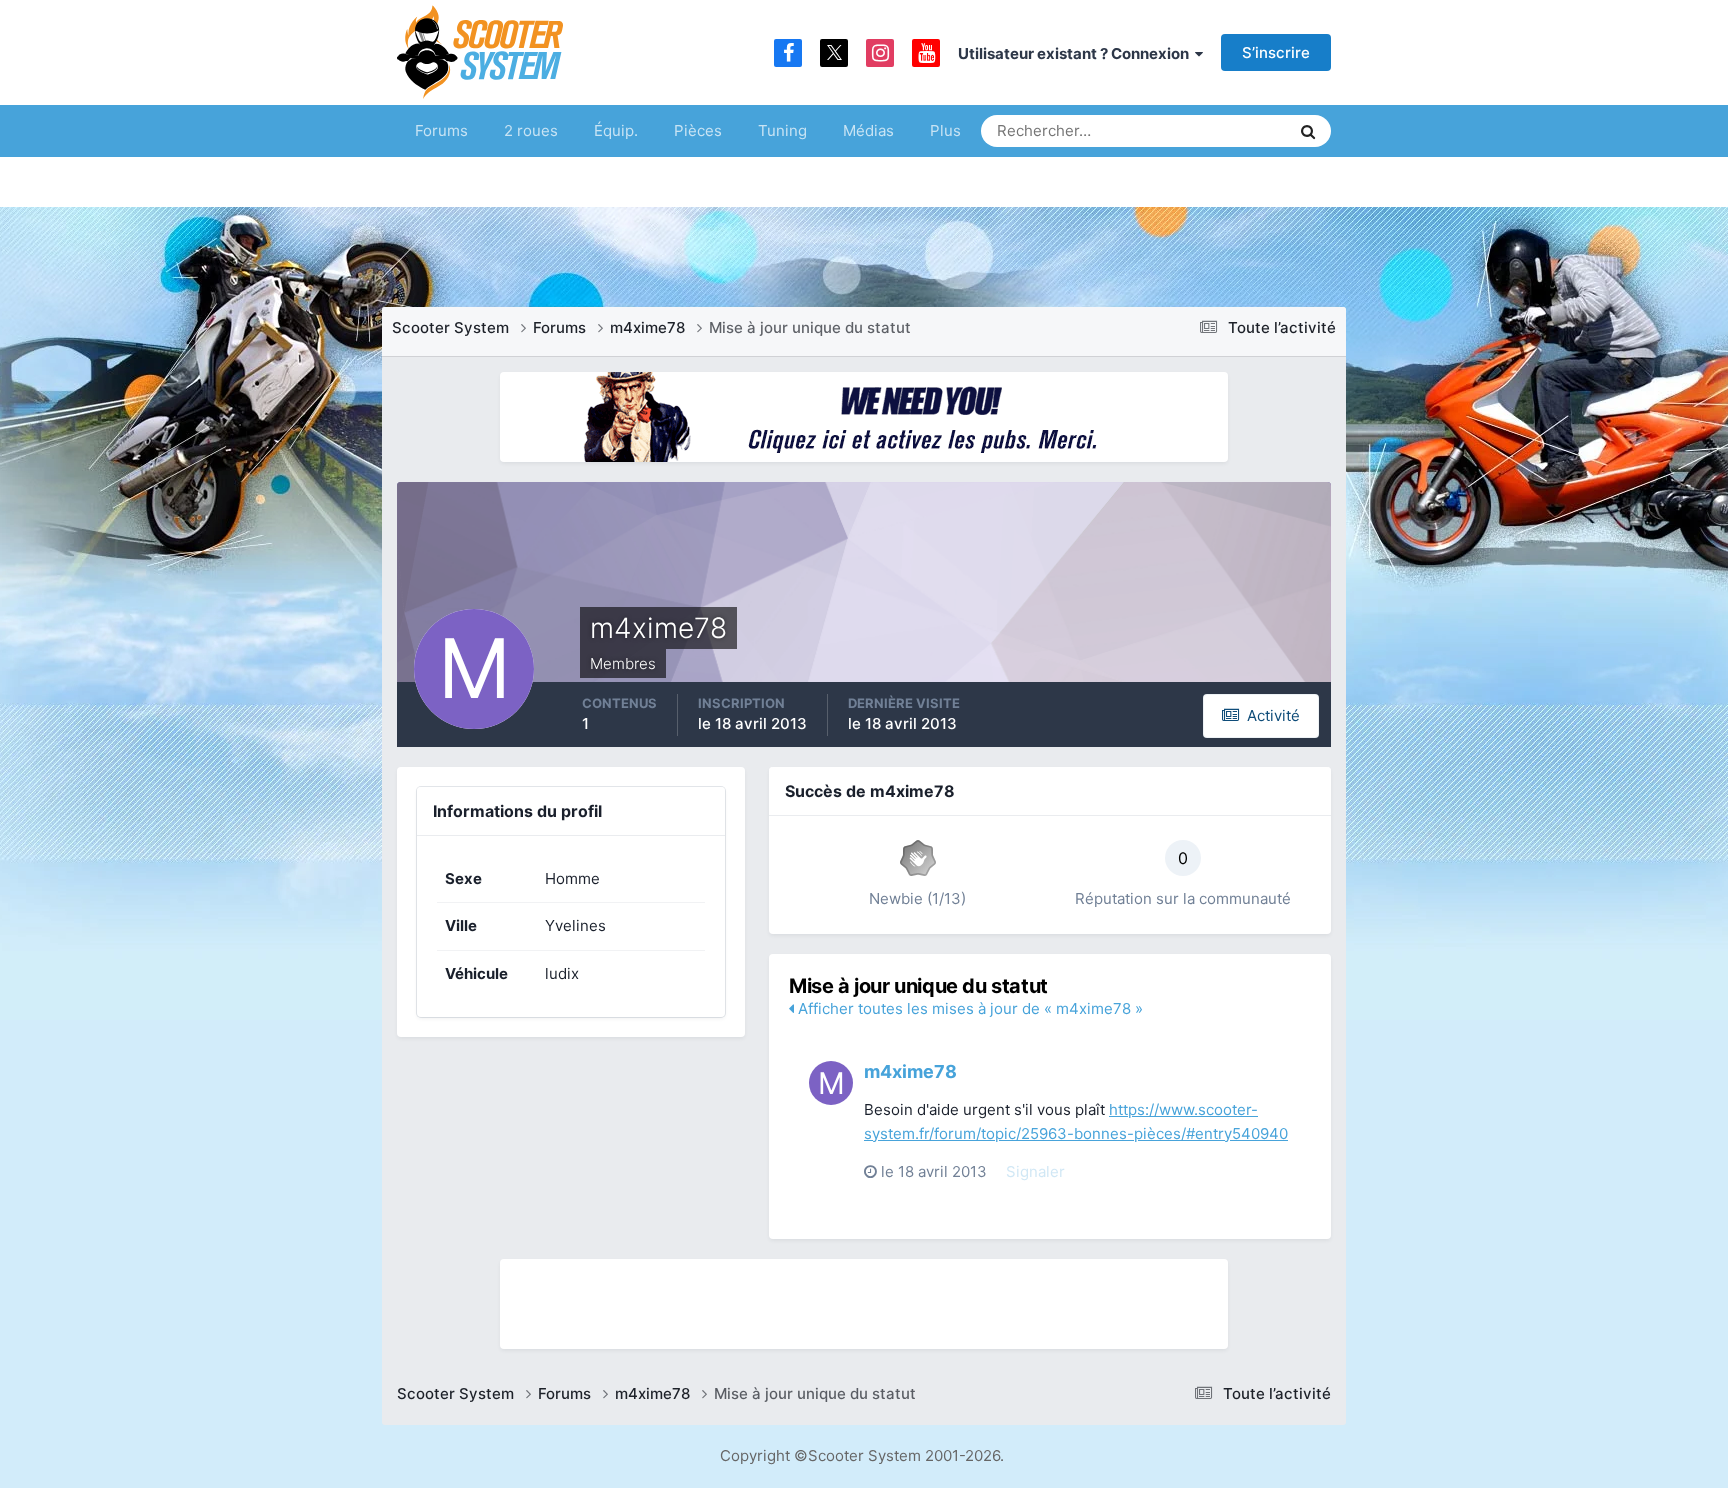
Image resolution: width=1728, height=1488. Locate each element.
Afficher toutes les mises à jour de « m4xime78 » (968, 1008)
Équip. (616, 130)
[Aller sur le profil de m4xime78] (831, 1083)
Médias (868, 130)
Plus (945, 130)
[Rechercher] (1308, 131)
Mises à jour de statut (1198, 130)
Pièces (698, 130)
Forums (441, 130)
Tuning (782, 130)
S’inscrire (1276, 52)
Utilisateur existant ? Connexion (1076, 53)
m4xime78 (910, 1071)
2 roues (531, 130)
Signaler (1035, 1171)
